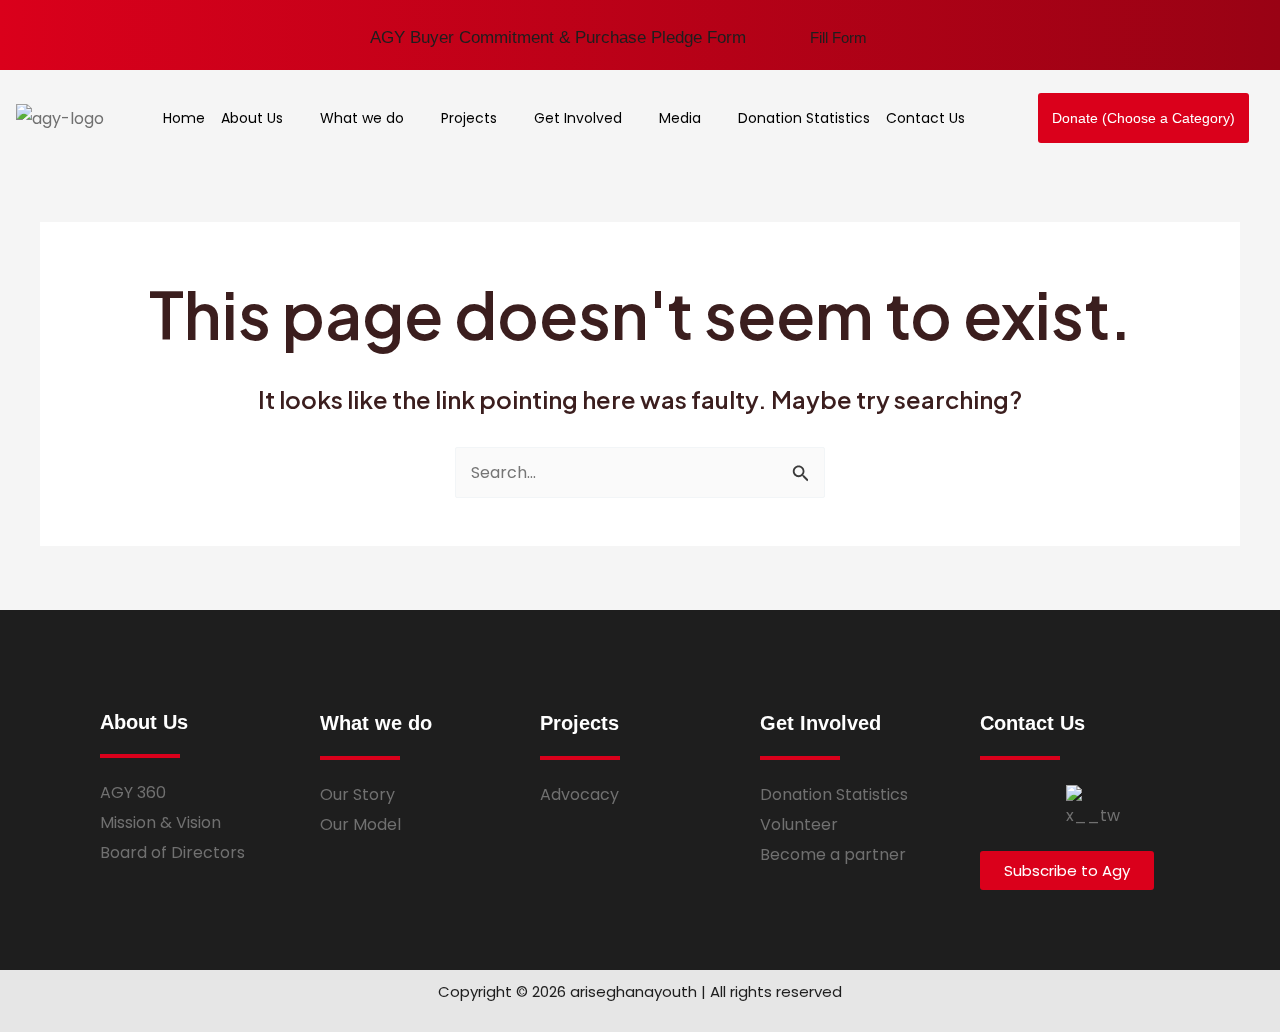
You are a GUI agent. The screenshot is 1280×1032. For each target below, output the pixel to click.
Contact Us (925, 118)
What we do (362, 118)
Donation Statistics (804, 118)
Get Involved (578, 118)
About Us (252, 118)
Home (184, 118)
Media (680, 118)
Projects (469, 118)
